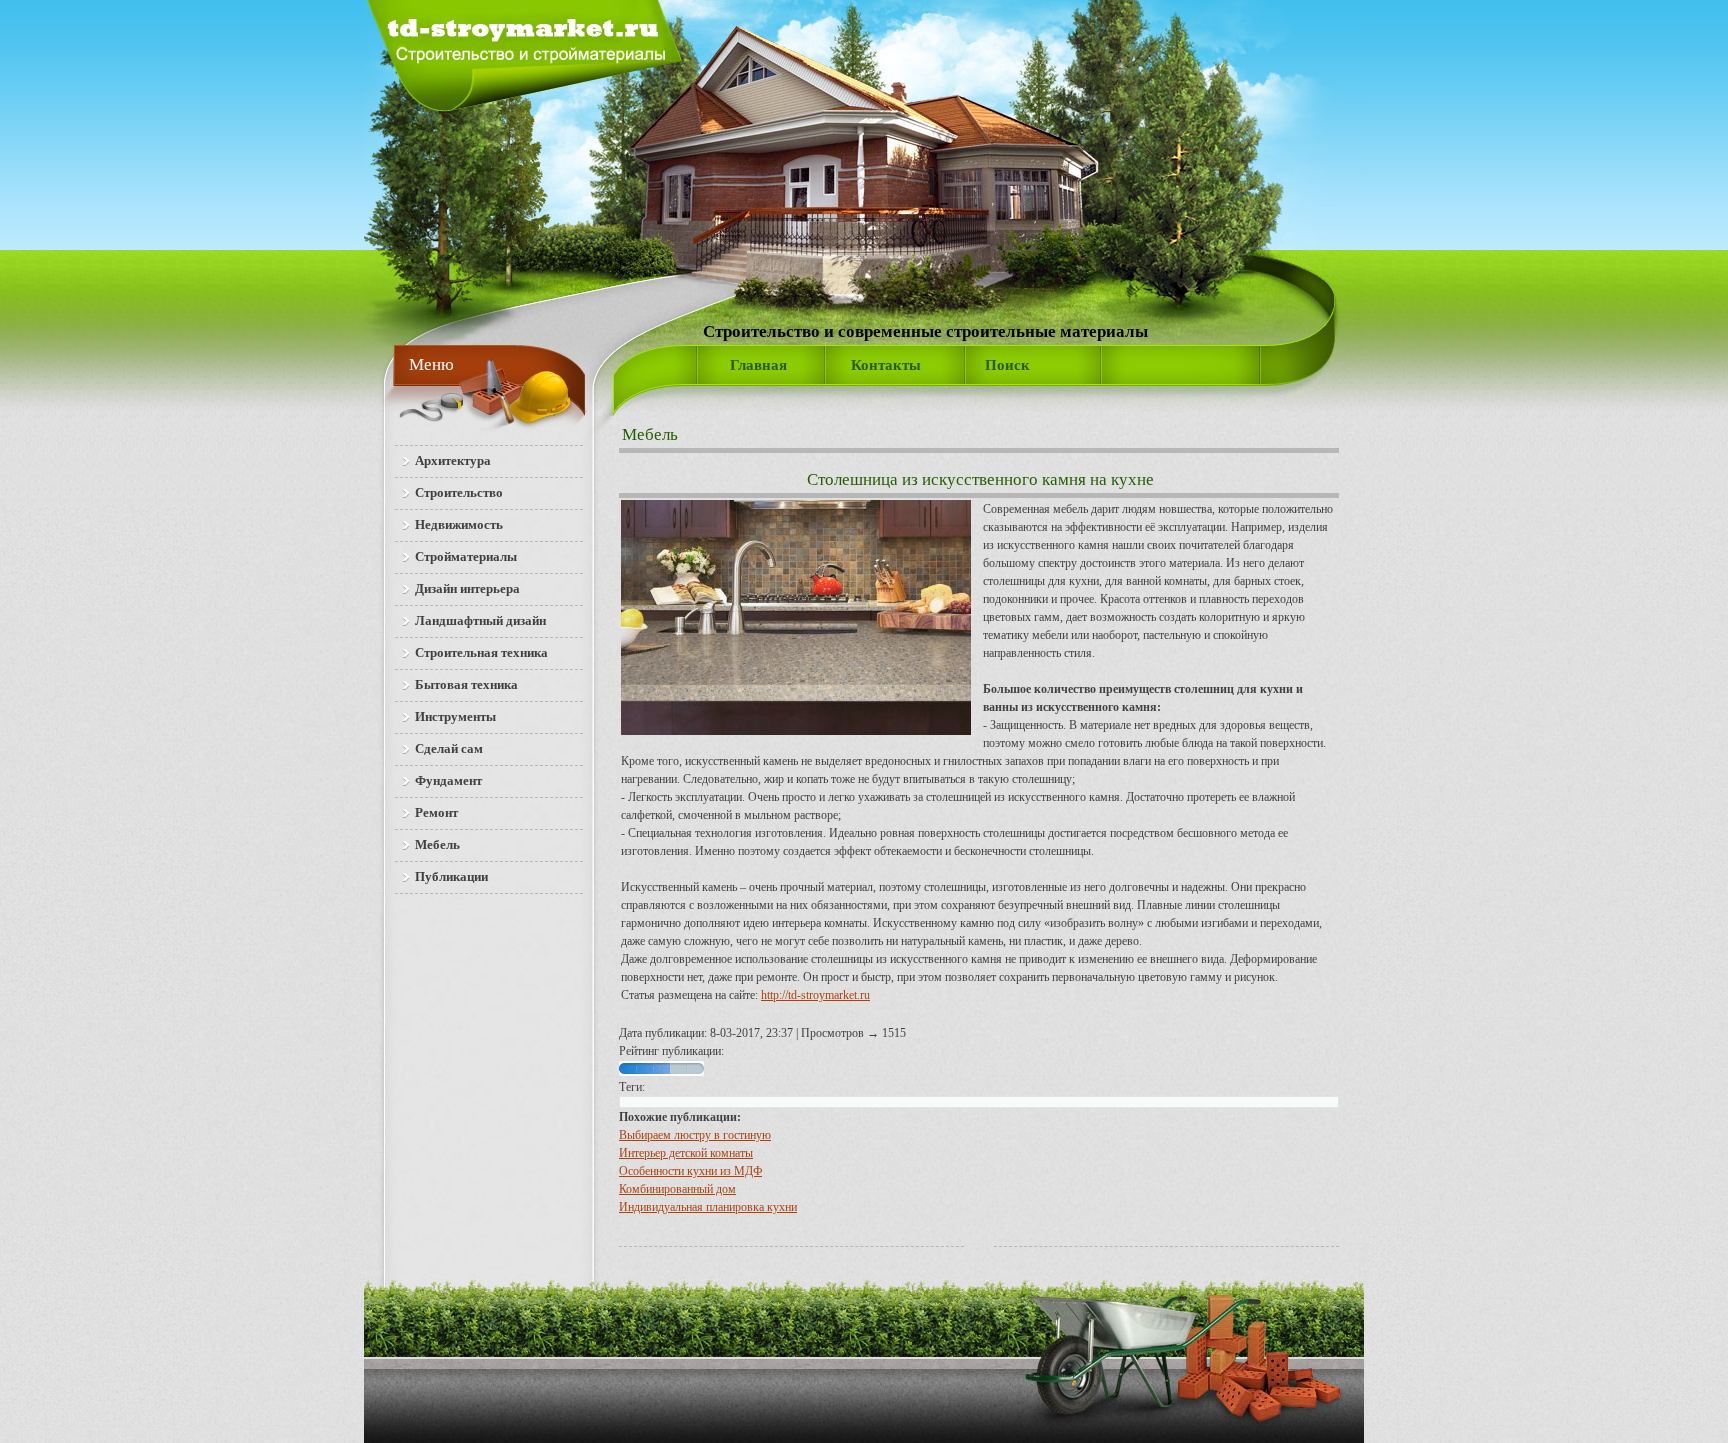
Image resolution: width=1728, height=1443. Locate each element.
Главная (758, 365)
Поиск (1007, 365)
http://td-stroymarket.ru (815, 995)
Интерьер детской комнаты (686, 1153)
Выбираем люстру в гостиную (695, 1135)
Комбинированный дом (677, 1189)
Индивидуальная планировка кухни (708, 1207)
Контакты (886, 365)
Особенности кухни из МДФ (690, 1171)
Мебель (650, 434)
